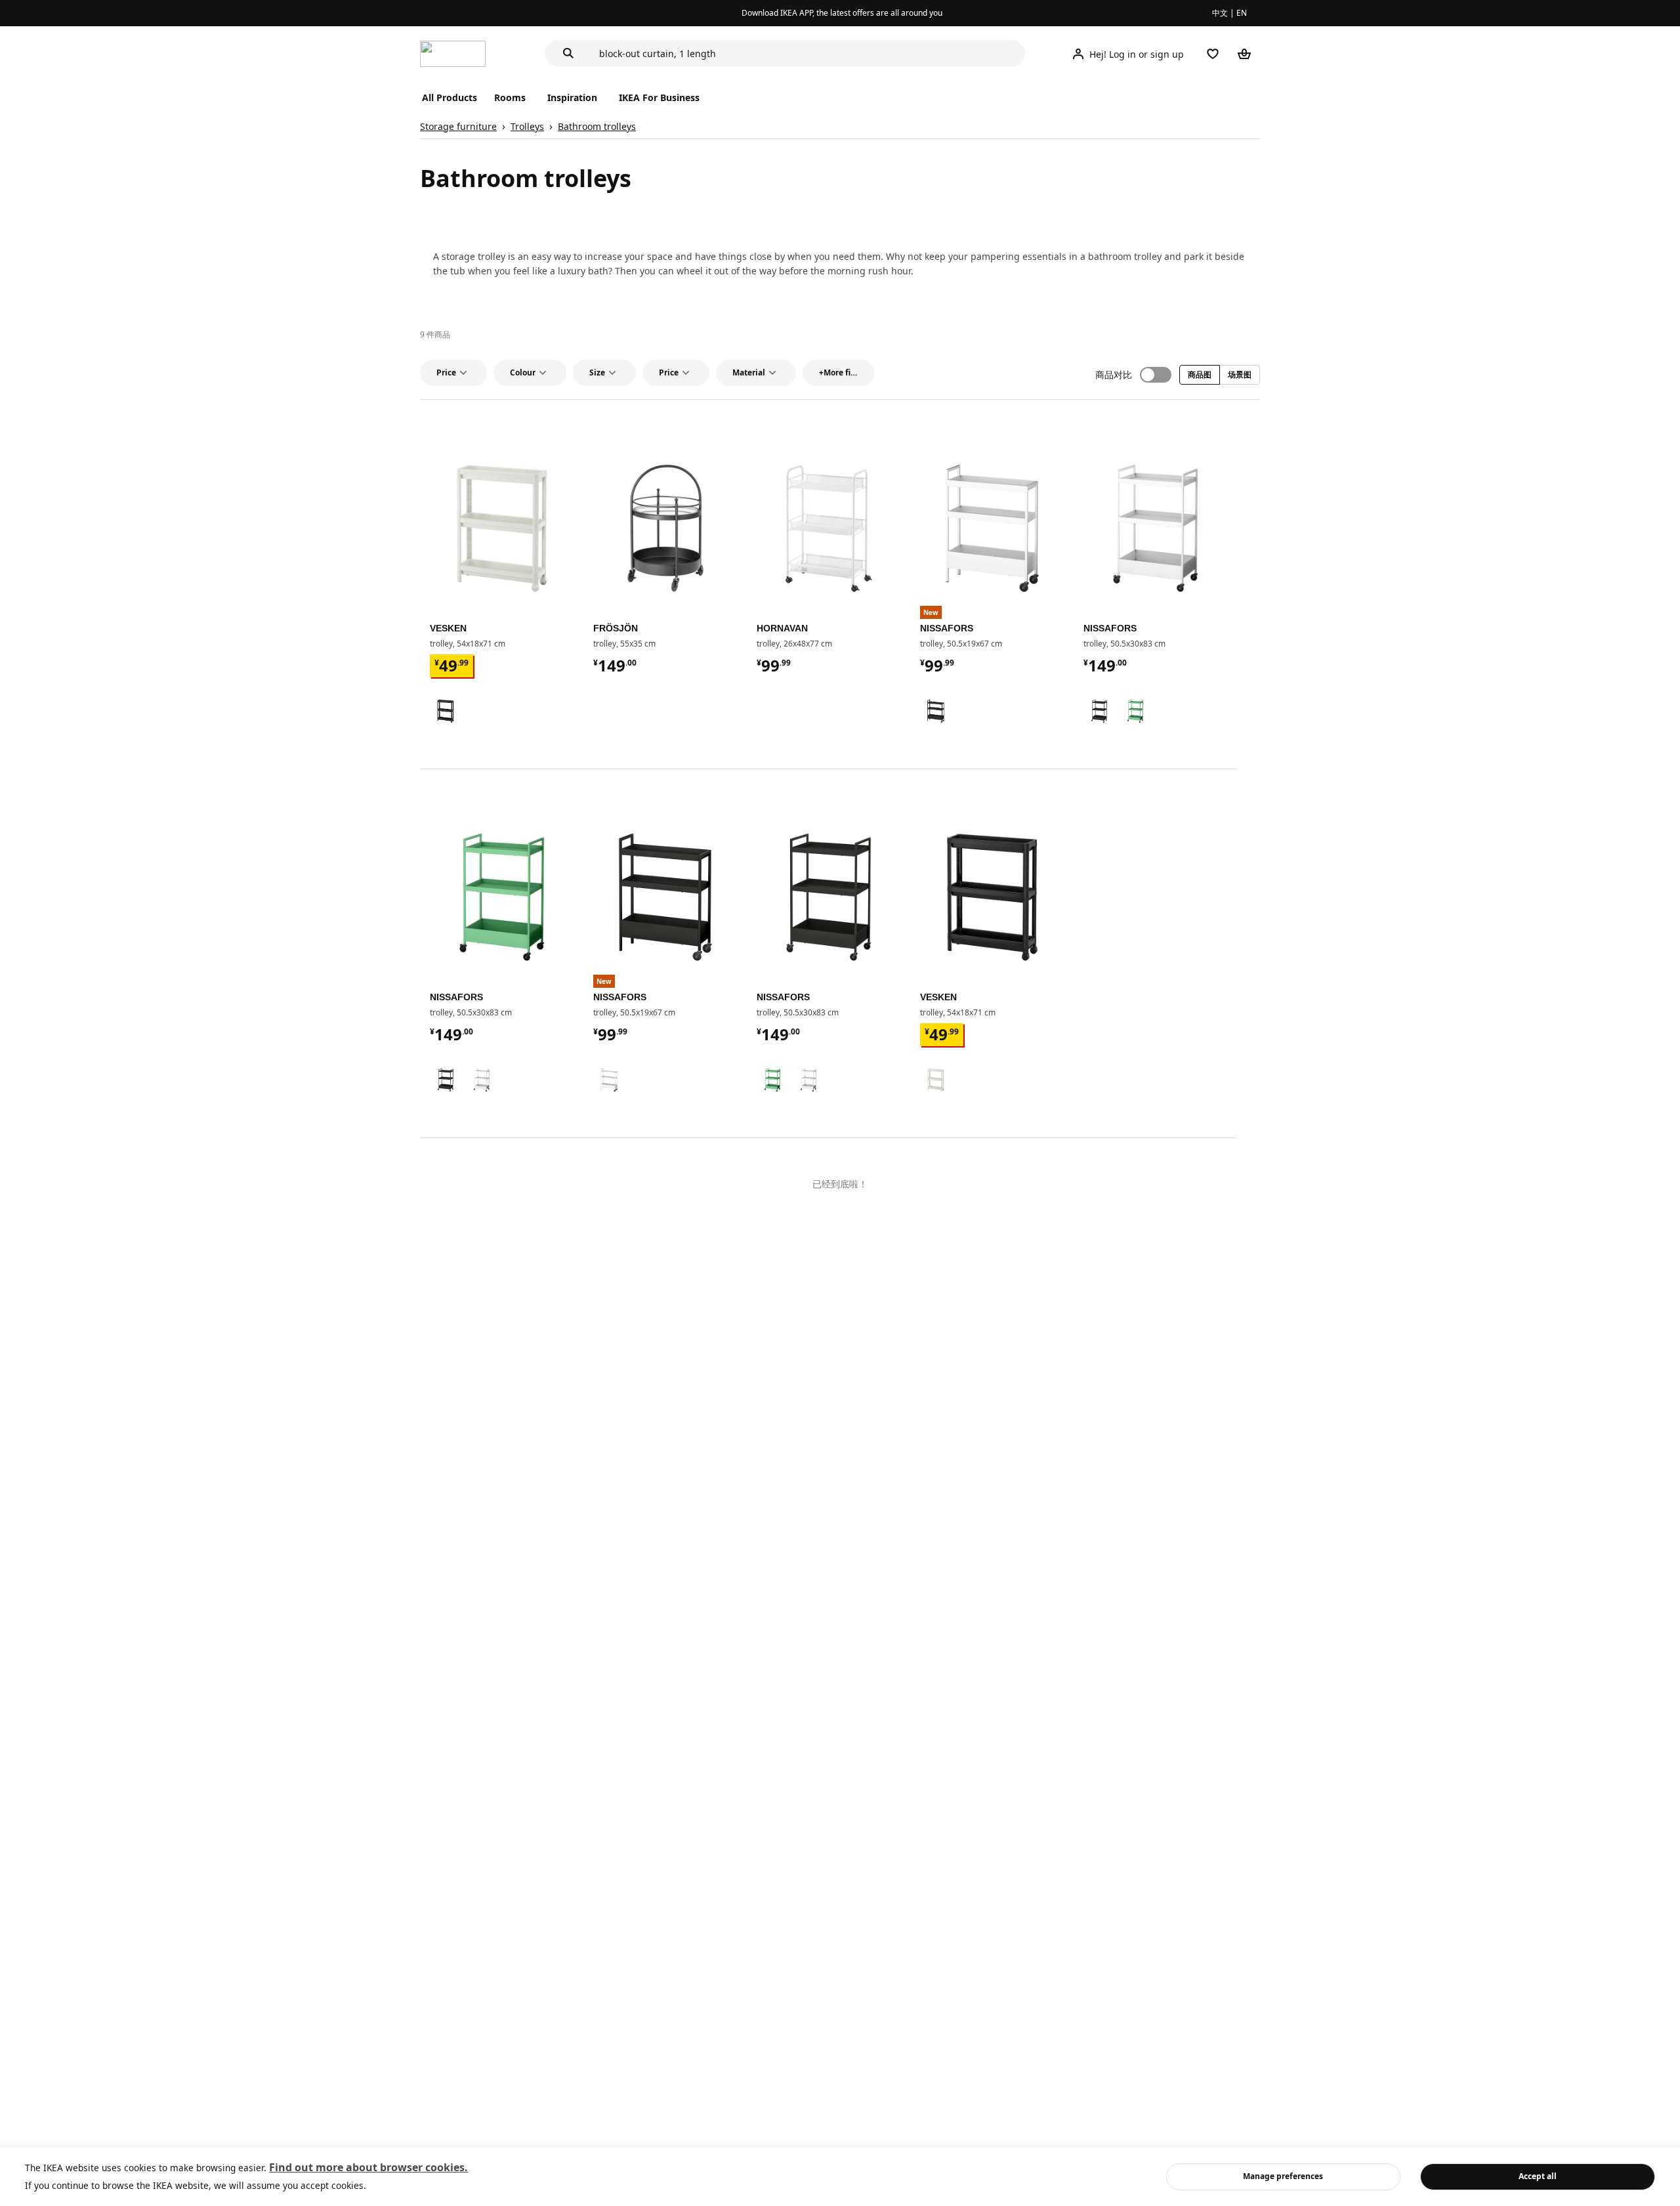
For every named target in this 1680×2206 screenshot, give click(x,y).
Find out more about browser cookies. (368, 2167)
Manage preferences (1283, 2176)
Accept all (1538, 2176)
